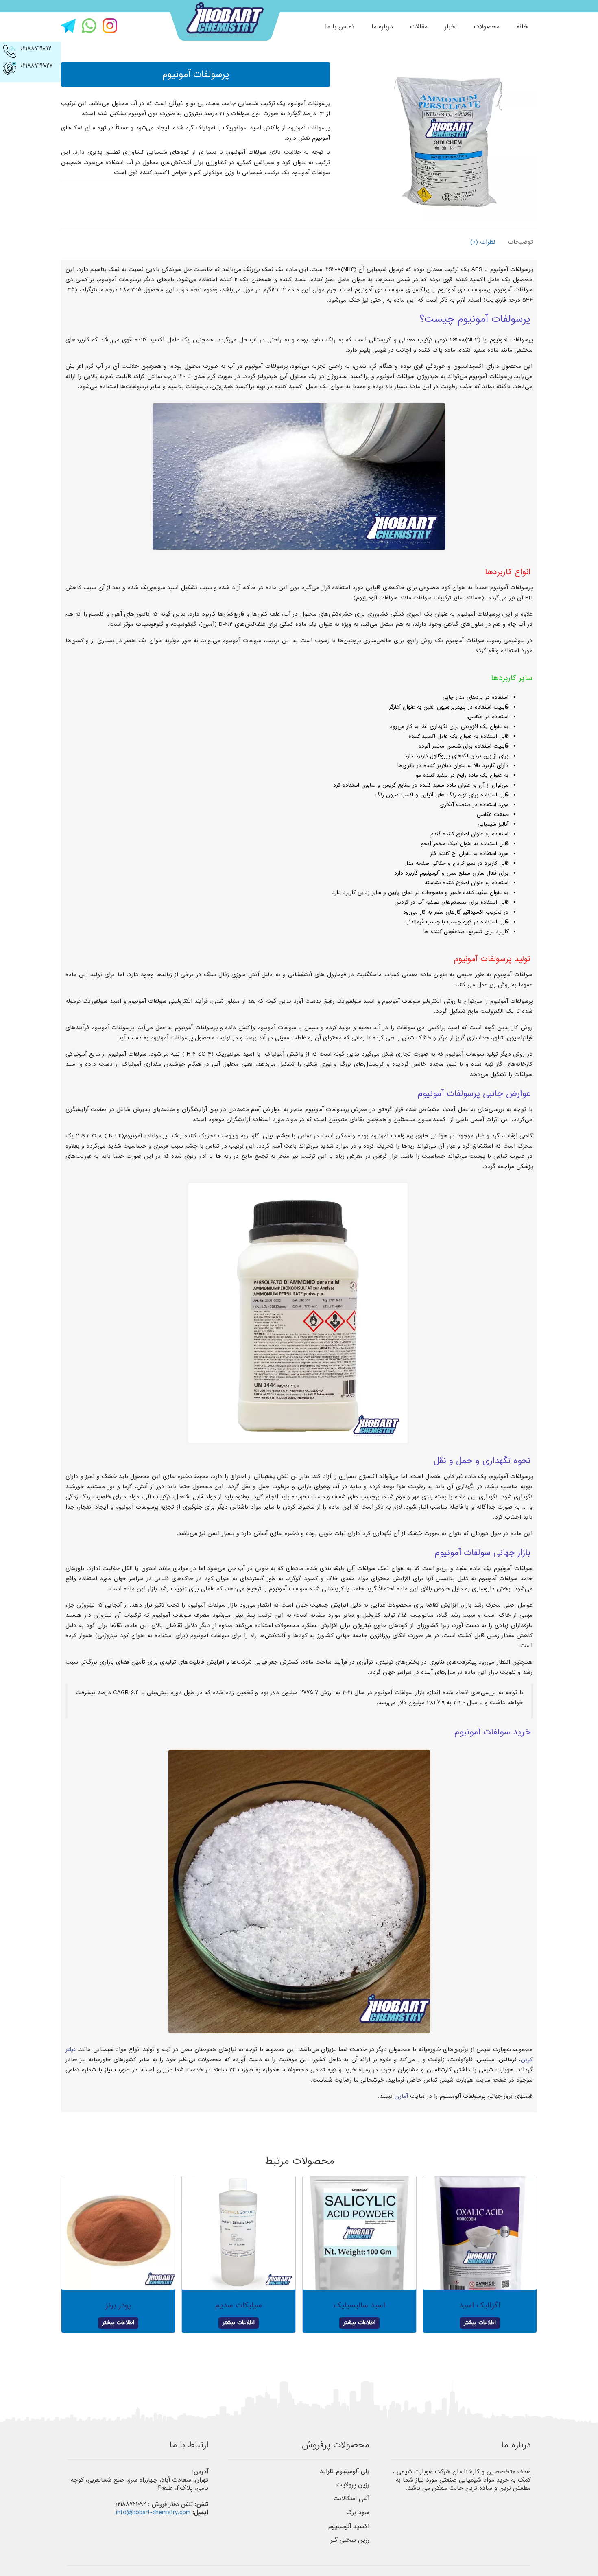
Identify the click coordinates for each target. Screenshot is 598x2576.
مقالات (419, 27)
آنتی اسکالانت (351, 2499)
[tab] (518, 242)
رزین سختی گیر (350, 2540)
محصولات (487, 27)
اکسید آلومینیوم (349, 2526)
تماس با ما (340, 27)
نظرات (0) (483, 242)
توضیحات (520, 242)
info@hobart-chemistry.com (153, 2513)
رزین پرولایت (353, 2485)
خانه (522, 27)
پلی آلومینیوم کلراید (345, 2471)
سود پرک (358, 2513)
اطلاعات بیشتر (480, 2323)
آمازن (401, 2096)
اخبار (451, 27)
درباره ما (382, 27)
